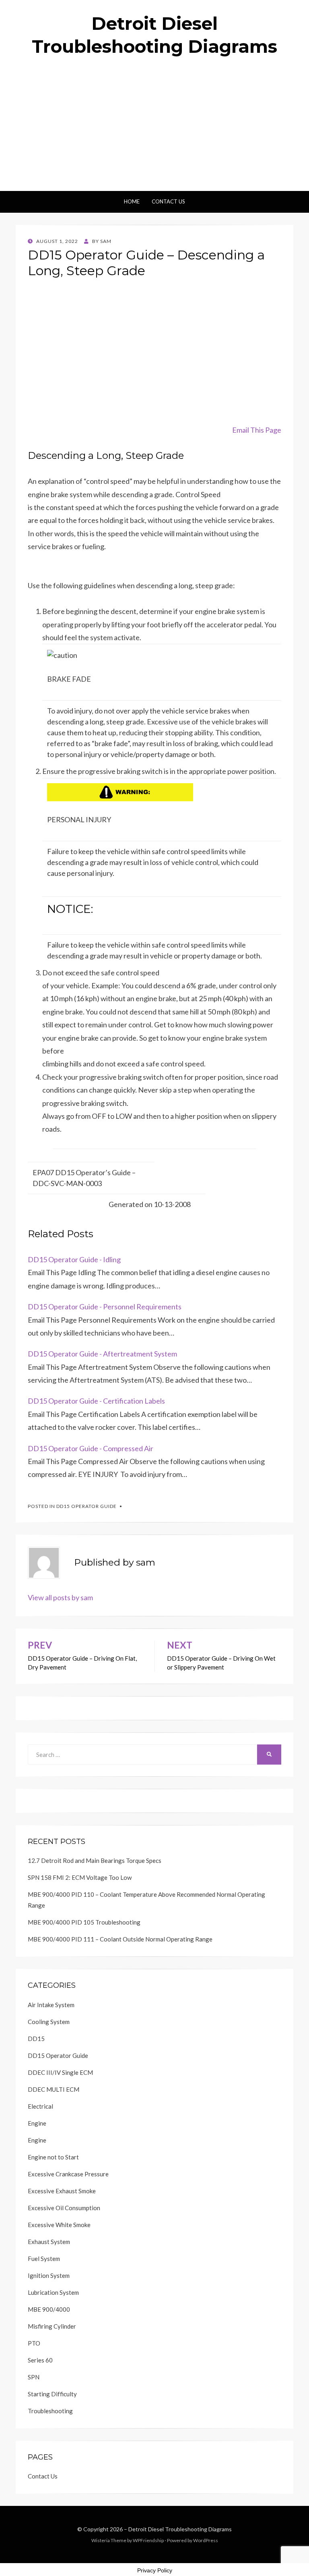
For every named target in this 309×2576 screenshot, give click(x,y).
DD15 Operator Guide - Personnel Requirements (105, 1307)
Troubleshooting (50, 2411)
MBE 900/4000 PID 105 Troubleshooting (84, 1922)
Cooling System (49, 2022)
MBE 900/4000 (49, 2309)
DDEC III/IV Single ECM (60, 2072)
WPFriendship (148, 2540)
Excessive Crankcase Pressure (68, 2174)
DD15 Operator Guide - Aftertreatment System (102, 1354)
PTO (34, 2343)
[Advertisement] (154, 131)
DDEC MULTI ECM (54, 2089)
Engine (37, 2123)
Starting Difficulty (52, 2394)
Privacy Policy (155, 2570)
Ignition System (49, 2275)
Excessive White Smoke (59, 2225)
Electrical (40, 2106)
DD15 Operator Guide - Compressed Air (91, 1448)
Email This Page (257, 430)
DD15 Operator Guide (87, 1506)
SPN (34, 2377)
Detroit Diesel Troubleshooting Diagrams (180, 2529)
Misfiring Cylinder (52, 2326)
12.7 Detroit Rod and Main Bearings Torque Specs (95, 1860)
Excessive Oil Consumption (64, 2208)
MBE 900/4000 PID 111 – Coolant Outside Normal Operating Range (120, 1939)
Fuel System (44, 2259)
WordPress (206, 2540)
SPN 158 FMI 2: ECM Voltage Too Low (80, 1877)
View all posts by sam (60, 1597)
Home (132, 201)
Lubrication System (53, 2292)
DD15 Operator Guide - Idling (74, 1259)
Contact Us (168, 201)
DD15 (36, 2039)
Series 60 (40, 2360)
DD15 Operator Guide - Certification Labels (96, 1401)
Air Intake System (51, 2005)
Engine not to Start (53, 2157)
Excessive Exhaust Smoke (62, 2191)
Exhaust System (49, 2242)
